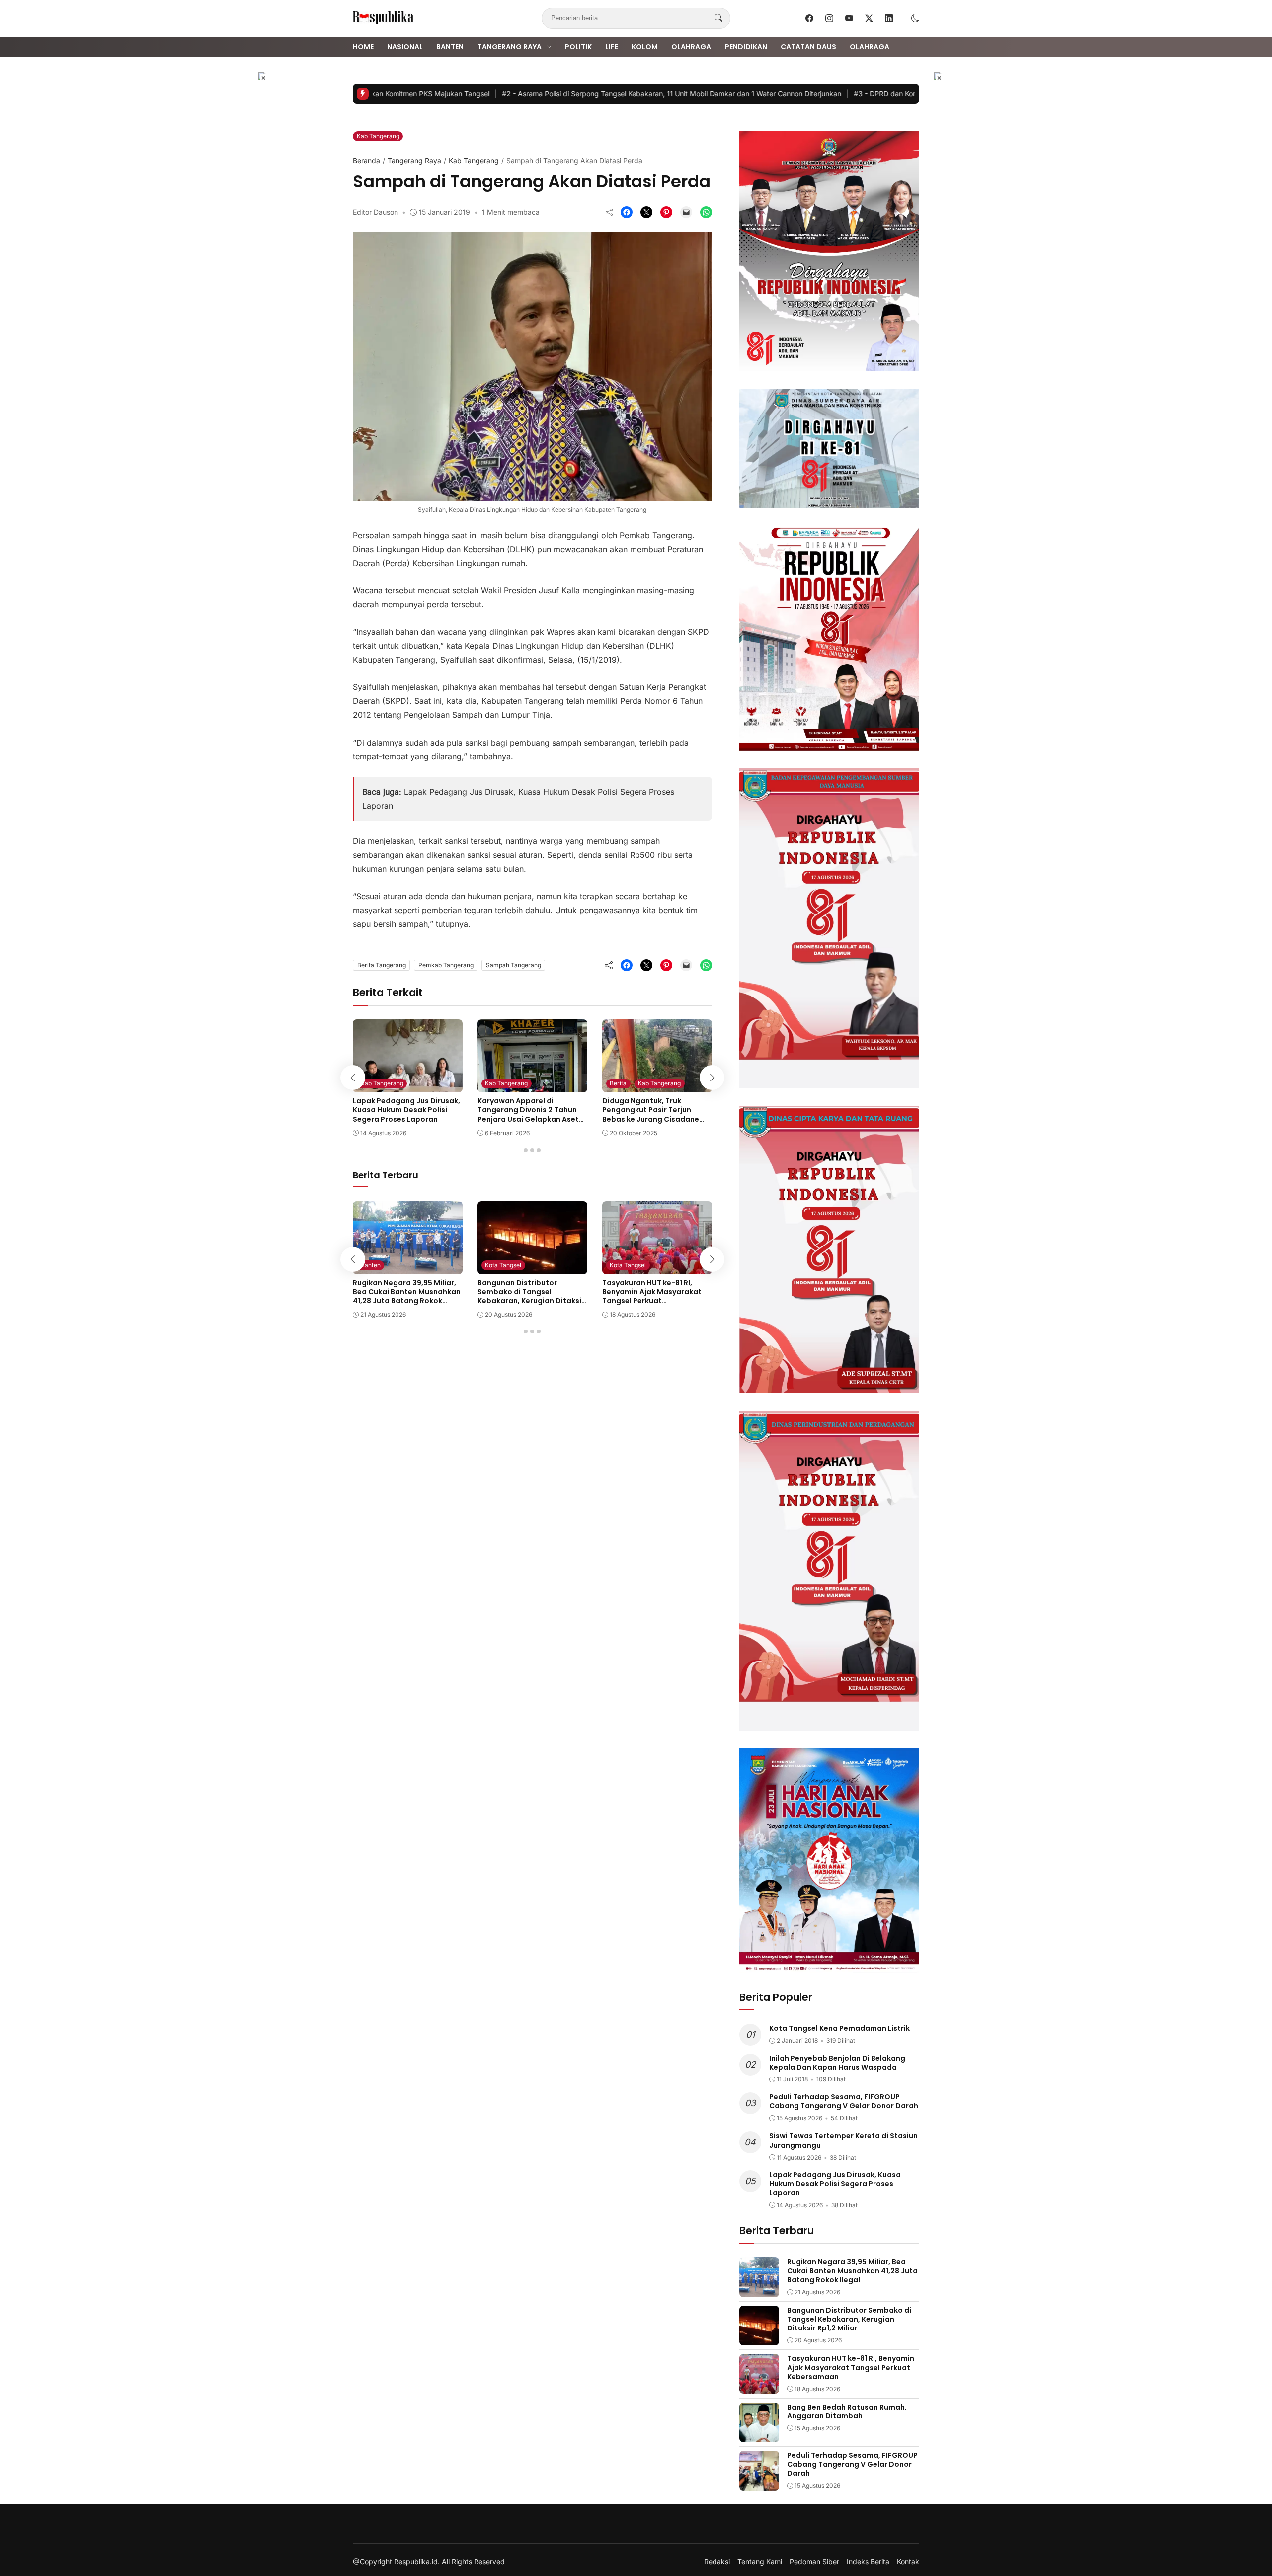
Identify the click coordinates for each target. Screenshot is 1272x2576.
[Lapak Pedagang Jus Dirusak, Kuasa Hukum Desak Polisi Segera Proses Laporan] (408, 1085)
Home (363, 47)
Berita (618, 1083)
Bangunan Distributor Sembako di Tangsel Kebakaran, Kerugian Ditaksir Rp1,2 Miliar (531, 1296)
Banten (450, 47)
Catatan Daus (808, 47)
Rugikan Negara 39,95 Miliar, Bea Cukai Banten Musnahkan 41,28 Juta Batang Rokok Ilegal (407, 1296)
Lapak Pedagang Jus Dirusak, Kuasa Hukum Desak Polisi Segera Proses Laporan (406, 1110)
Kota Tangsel (503, 1265)
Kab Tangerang (378, 136)
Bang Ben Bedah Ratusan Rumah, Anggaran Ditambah (847, 2411)
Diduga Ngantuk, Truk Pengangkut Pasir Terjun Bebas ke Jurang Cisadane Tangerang (651, 1115)
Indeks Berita (868, 2562)
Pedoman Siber (814, 2562)
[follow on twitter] (869, 18)
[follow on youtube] (849, 18)
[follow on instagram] (829, 18)
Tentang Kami (760, 2562)
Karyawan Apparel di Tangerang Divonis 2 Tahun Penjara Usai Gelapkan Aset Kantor (528, 1115)
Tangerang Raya (510, 47)
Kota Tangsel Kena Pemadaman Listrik (839, 2028)
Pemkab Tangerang (446, 965)
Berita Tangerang (382, 965)
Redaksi (717, 2562)
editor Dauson (375, 212)
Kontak (908, 2562)
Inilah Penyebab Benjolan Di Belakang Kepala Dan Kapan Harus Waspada (837, 2063)
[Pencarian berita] (718, 18)
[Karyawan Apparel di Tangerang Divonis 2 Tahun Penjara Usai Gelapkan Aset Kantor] (532, 1085)
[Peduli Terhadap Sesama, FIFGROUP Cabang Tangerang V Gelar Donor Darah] (759, 2484)
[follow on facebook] (809, 18)
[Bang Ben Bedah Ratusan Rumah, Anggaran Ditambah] (759, 2435)
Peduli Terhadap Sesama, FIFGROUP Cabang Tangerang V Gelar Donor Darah (844, 2101)
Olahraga (691, 47)
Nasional (405, 47)
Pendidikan (746, 47)
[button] (915, 18)
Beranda (366, 160)
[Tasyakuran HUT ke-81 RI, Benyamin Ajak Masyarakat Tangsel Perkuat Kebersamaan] (657, 1267)
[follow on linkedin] (889, 18)
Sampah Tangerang (514, 965)
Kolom (645, 47)
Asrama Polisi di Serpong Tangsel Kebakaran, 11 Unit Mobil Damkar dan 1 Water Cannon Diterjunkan (629, 94)
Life (612, 47)
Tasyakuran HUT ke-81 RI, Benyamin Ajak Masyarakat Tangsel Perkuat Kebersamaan (652, 1296)
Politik (578, 47)
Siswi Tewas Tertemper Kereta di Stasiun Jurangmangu (843, 2140)
